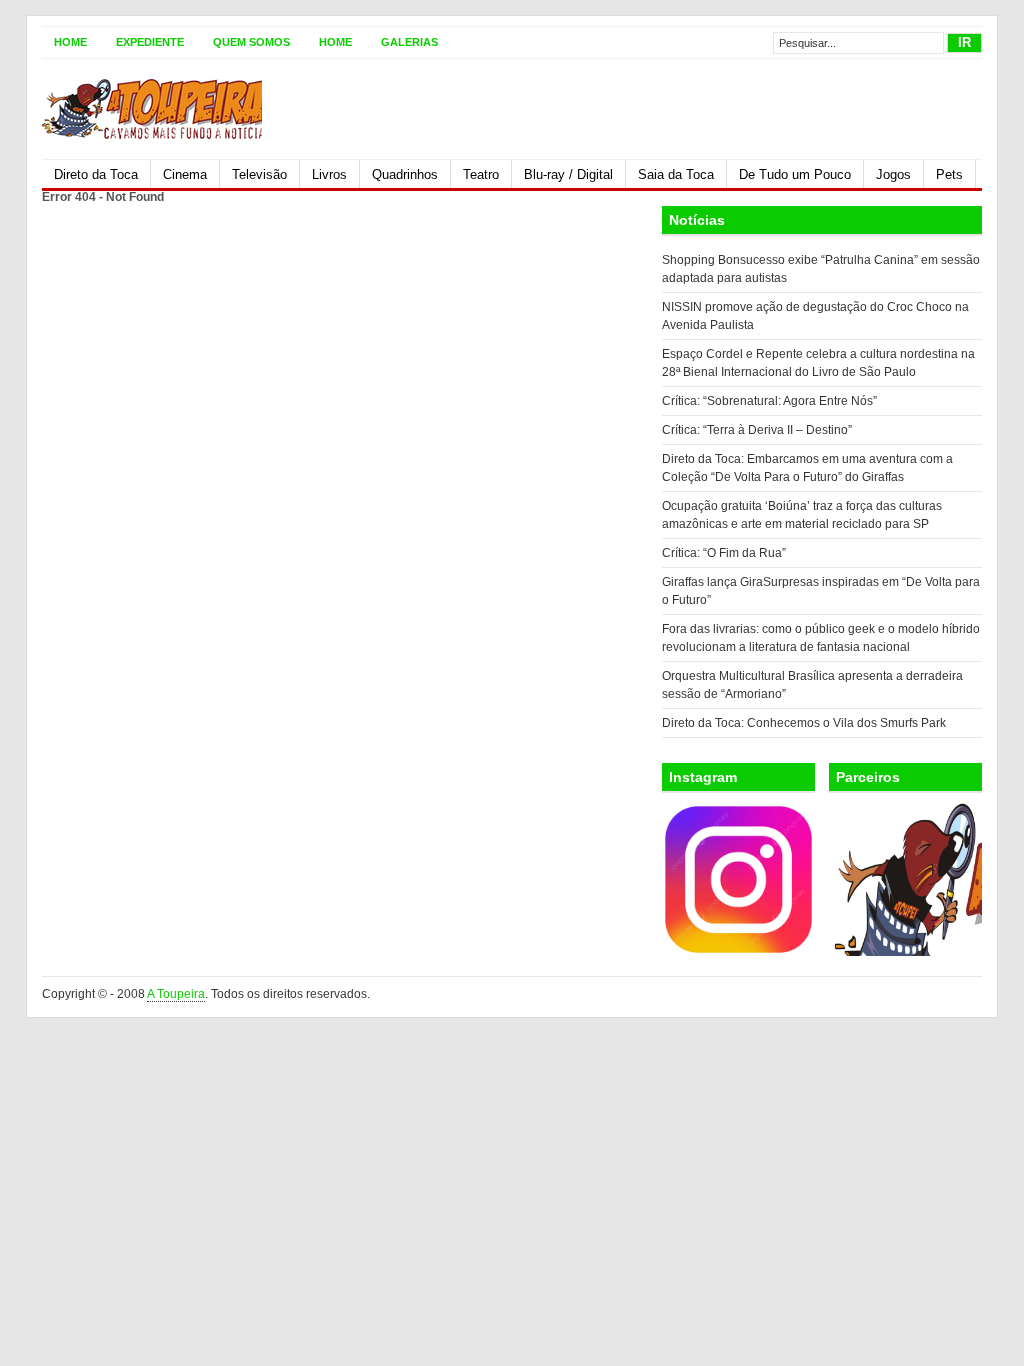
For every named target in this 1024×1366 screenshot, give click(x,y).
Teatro (481, 174)
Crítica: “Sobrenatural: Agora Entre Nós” (769, 401)
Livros (329, 174)
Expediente (150, 42)
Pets (949, 174)
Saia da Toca (676, 174)
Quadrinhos (405, 174)
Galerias (409, 42)
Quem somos (251, 42)
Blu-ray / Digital (568, 174)
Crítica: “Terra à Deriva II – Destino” (757, 430)
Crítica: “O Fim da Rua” (724, 553)
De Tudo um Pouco (795, 174)
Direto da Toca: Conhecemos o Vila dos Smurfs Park (804, 723)
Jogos (893, 174)
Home (70, 42)
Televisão (259, 174)
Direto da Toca (96, 174)
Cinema (185, 174)
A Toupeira (176, 994)
